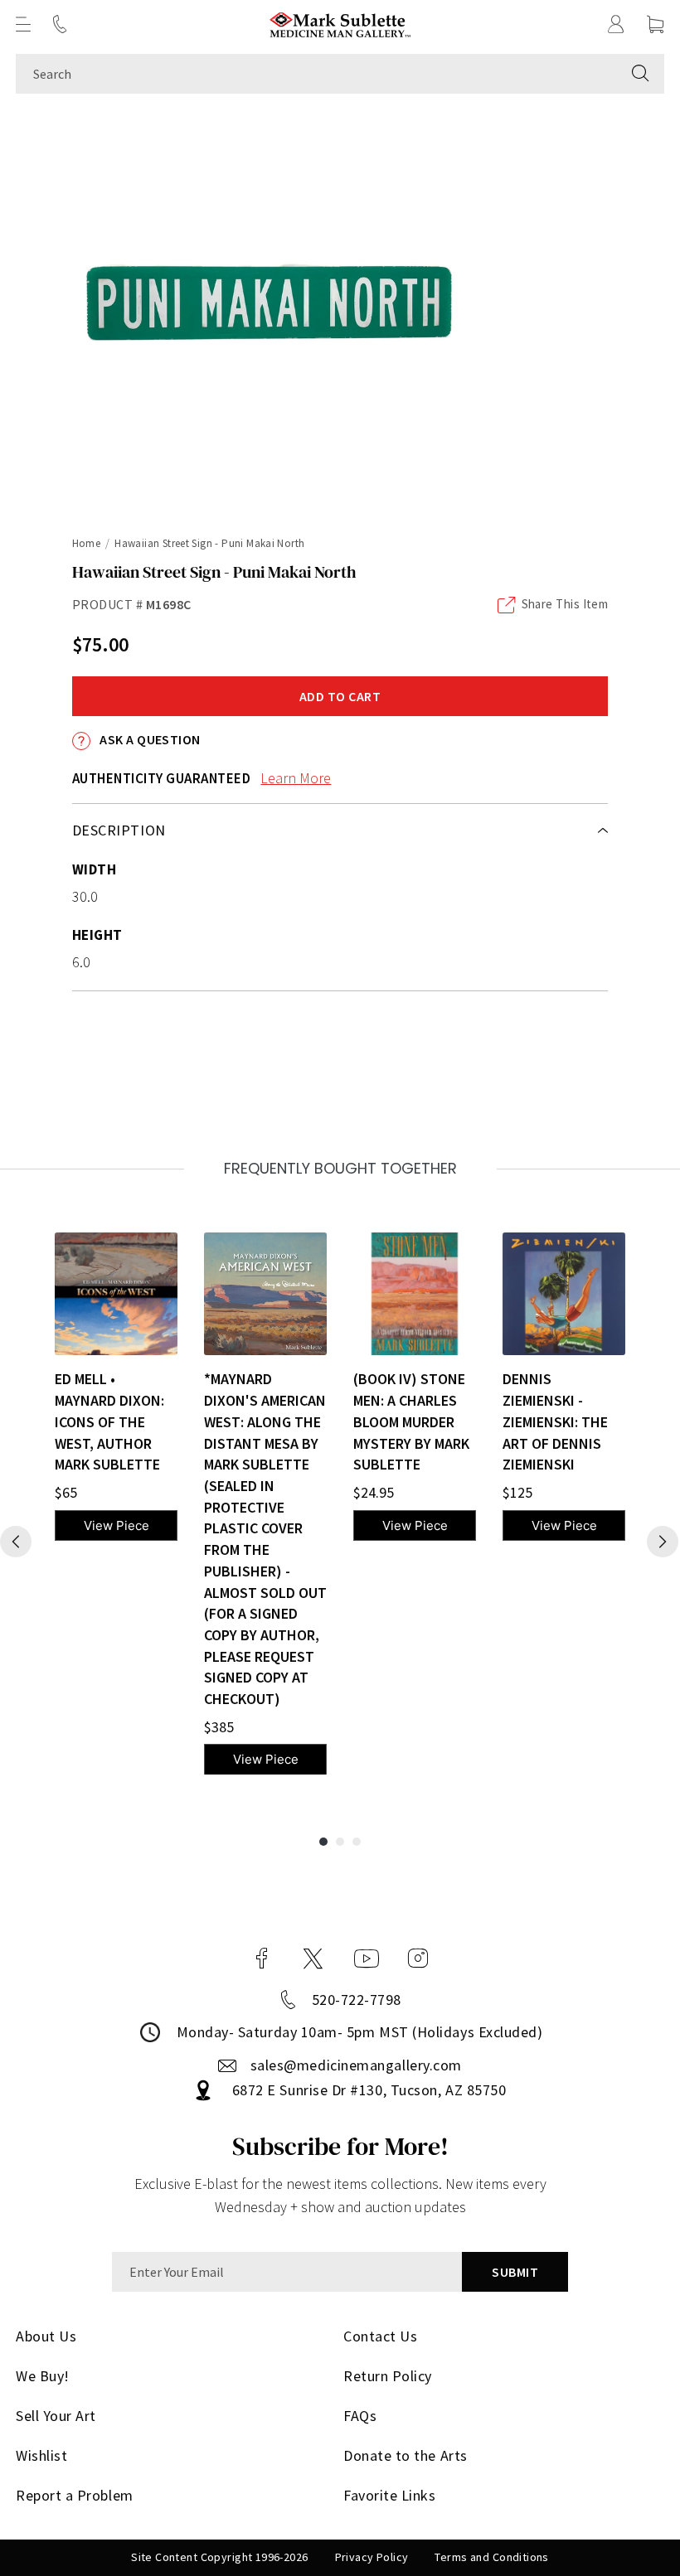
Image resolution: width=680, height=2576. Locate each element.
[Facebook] (262, 1959)
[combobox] (316, 74)
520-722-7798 (357, 2000)
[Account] (616, 24)
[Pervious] (16, 1542)
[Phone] (60, 24)
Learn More (296, 778)
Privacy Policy (372, 2557)
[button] (23, 24)
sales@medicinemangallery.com (356, 2065)
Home (87, 543)
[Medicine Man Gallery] (340, 24)
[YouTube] (367, 1959)
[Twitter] (313, 1959)
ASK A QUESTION (149, 739)
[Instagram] (418, 1959)
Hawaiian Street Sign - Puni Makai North (209, 543)
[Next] (663, 1542)
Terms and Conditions (491, 2557)
